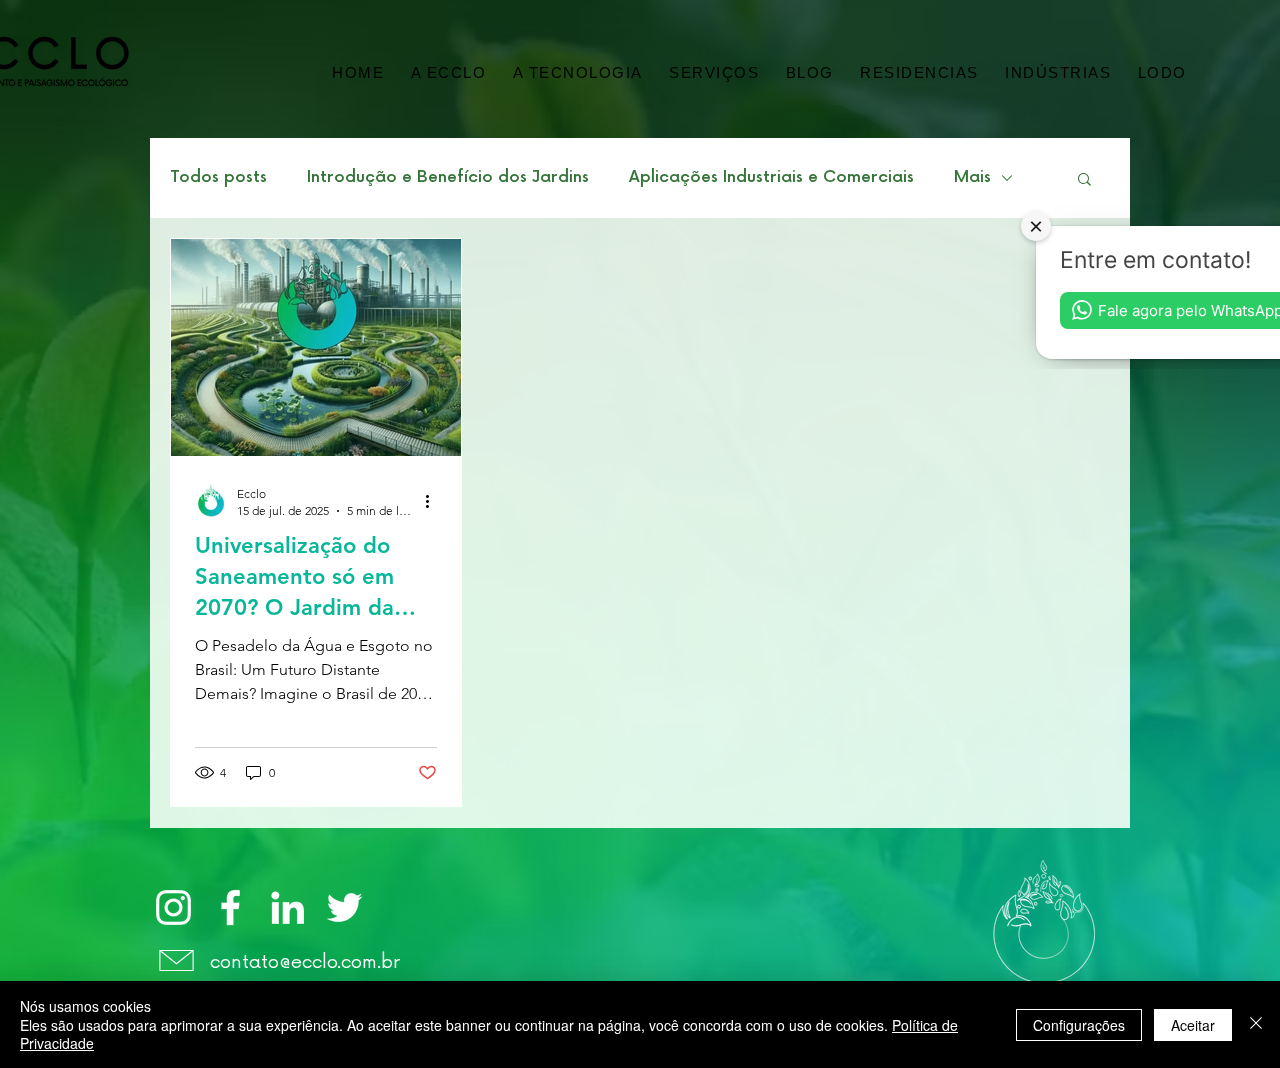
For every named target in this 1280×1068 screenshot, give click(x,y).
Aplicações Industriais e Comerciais (771, 177)
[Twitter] (344, 907)
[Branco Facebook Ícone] (230, 907)
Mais (972, 177)
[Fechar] (1256, 1024)
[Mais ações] (434, 501)
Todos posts (218, 177)
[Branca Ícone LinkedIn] (287, 907)
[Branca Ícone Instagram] (173, 907)
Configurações (1079, 1025)
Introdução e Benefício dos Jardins (448, 177)
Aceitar (1193, 1025)
